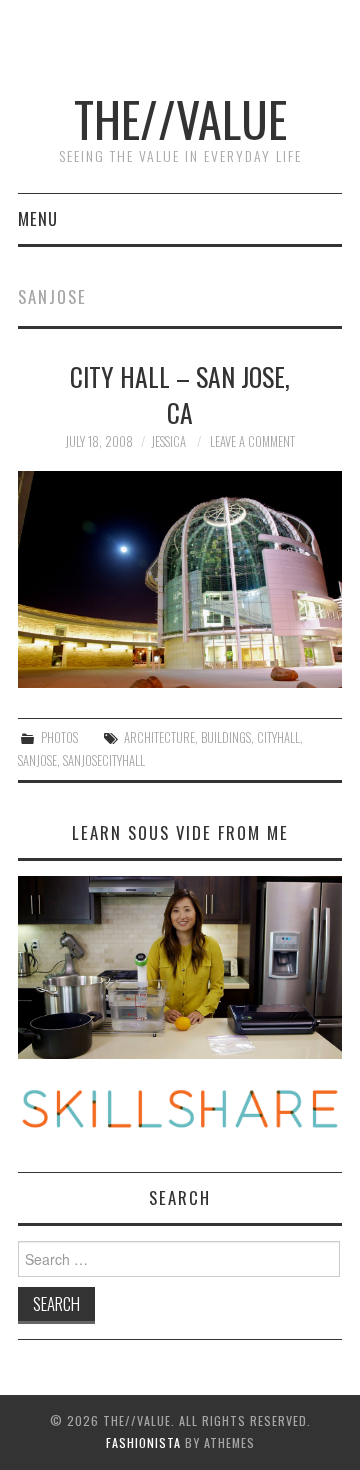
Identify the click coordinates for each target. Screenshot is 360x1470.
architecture (159, 737)
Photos (59, 737)
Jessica (168, 441)
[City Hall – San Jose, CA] (180, 579)
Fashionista (143, 1442)
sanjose (37, 760)
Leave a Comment (252, 441)
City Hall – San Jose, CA (180, 394)
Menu (38, 218)
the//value (180, 118)
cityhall (278, 737)
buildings (226, 737)
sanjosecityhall (104, 760)
